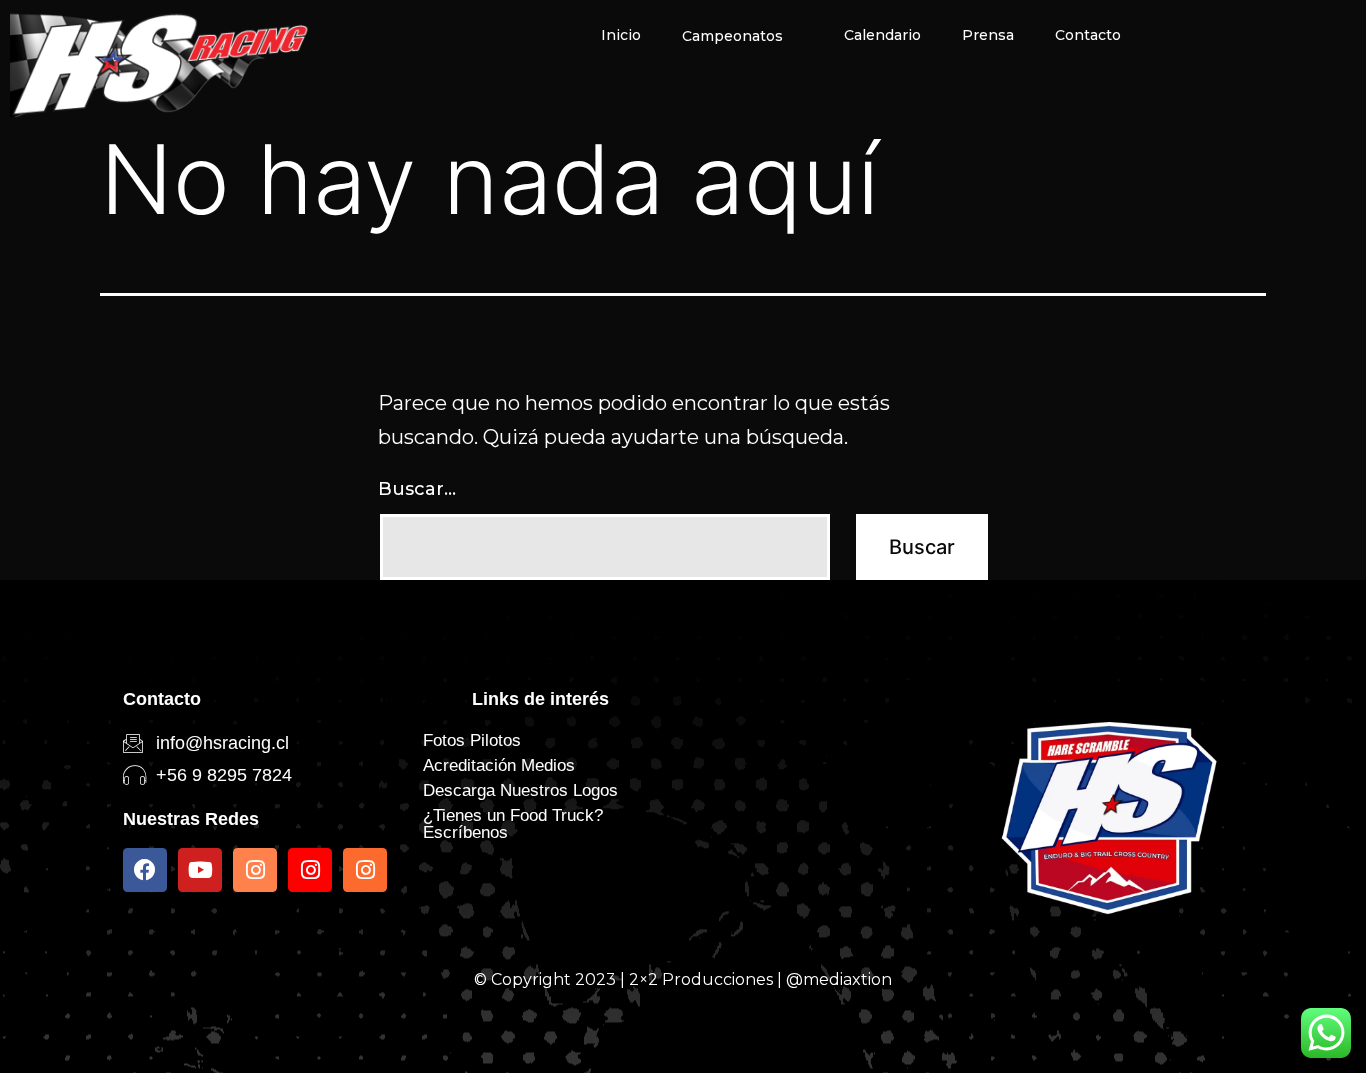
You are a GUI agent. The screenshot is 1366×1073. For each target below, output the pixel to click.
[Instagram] (255, 870)
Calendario (882, 35)
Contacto (1088, 35)
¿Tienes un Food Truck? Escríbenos (513, 824)
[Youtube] (200, 870)
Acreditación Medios (499, 765)
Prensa (988, 35)
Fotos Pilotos (472, 740)
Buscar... (417, 489)
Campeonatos (732, 36)
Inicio (621, 35)
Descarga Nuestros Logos (520, 790)
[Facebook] (145, 870)
